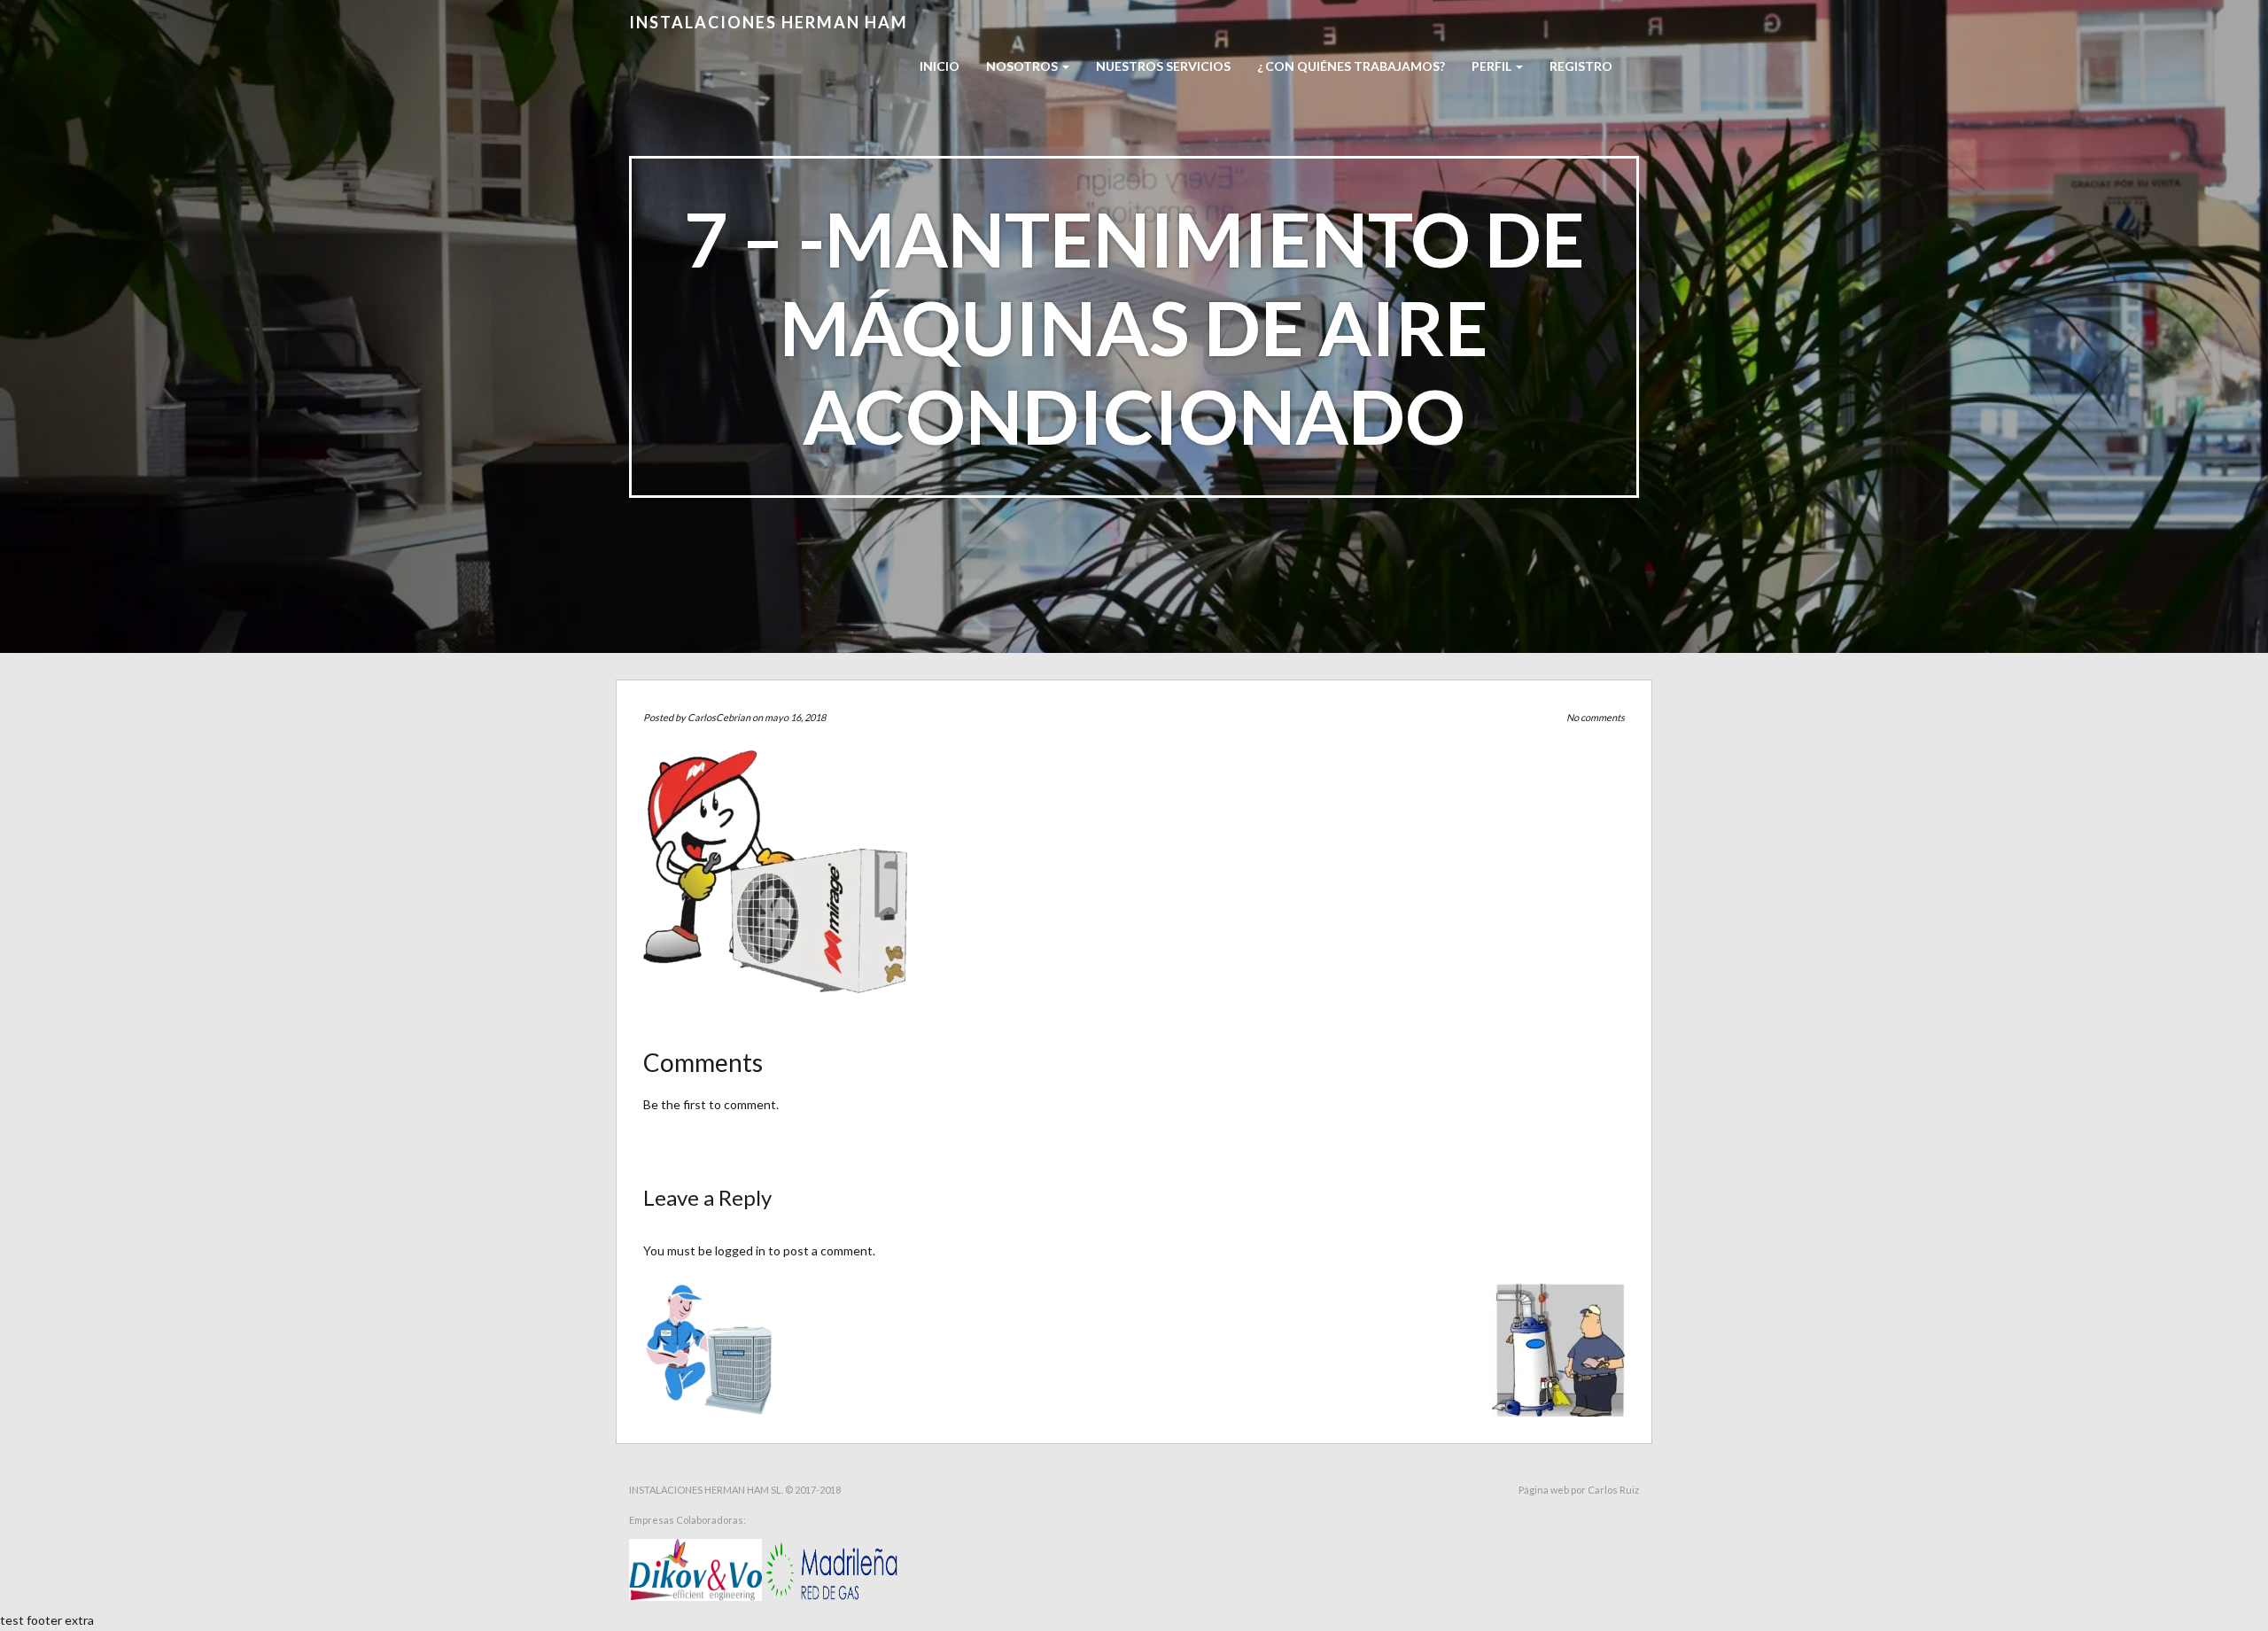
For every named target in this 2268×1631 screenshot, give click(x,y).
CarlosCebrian (719, 717)
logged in (740, 1250)
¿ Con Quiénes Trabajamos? (1351, 66)
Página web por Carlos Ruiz (1579, 1490)
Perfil (1493, 66)
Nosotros (1023, 66)
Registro (1581, 66)
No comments (1596, 717)
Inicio (940, 66)
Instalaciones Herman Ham (769, 22)
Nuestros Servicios (1163, 66)
